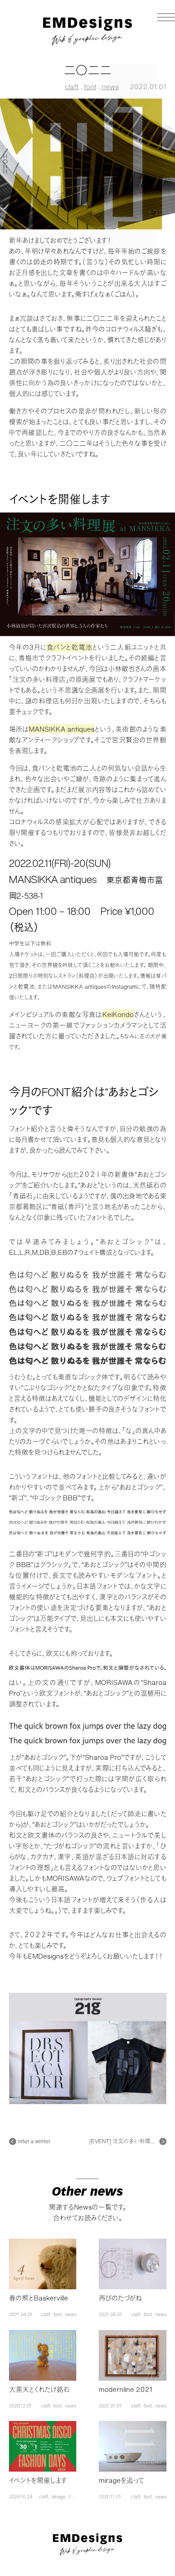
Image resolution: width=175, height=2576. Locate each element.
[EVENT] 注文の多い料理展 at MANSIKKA (124, 2141)
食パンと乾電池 (70, 647)
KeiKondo (118, 1014)
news (110, 86)
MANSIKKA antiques (62, 729)
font (90, 86)
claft (72, 86)
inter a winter (34, 2141)
